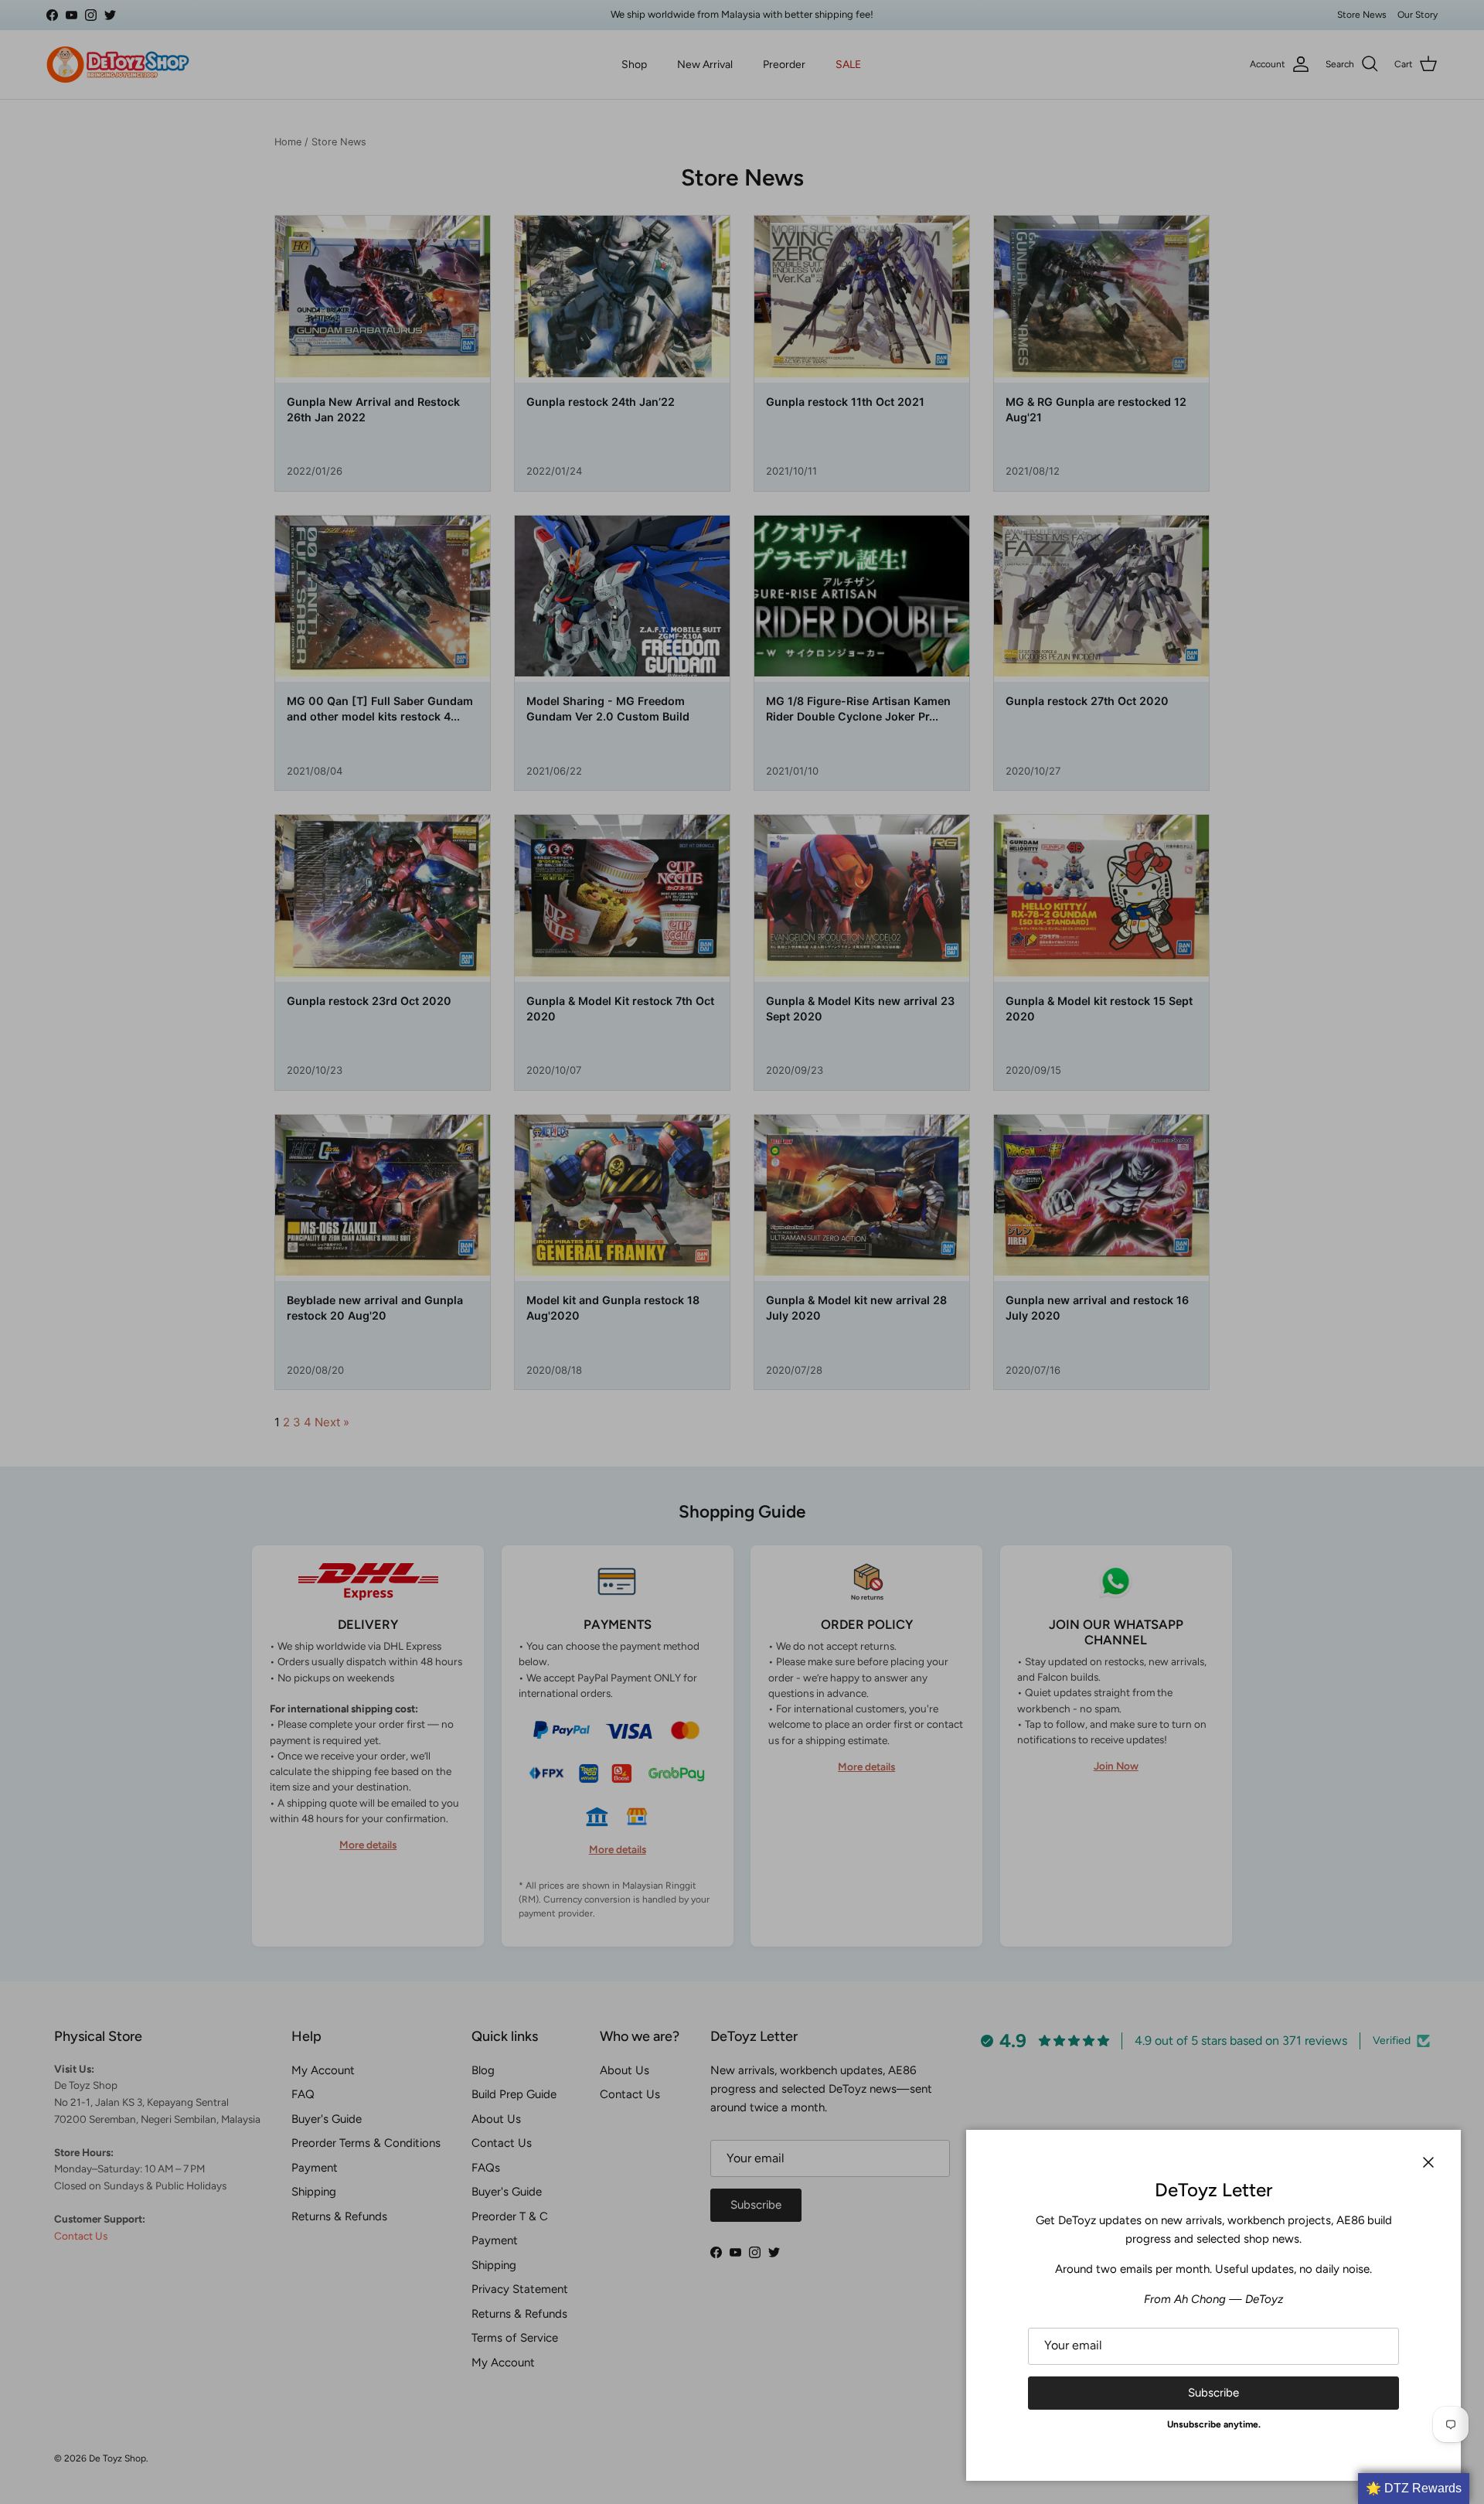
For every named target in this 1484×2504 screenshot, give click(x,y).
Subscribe (1213, 2393)
